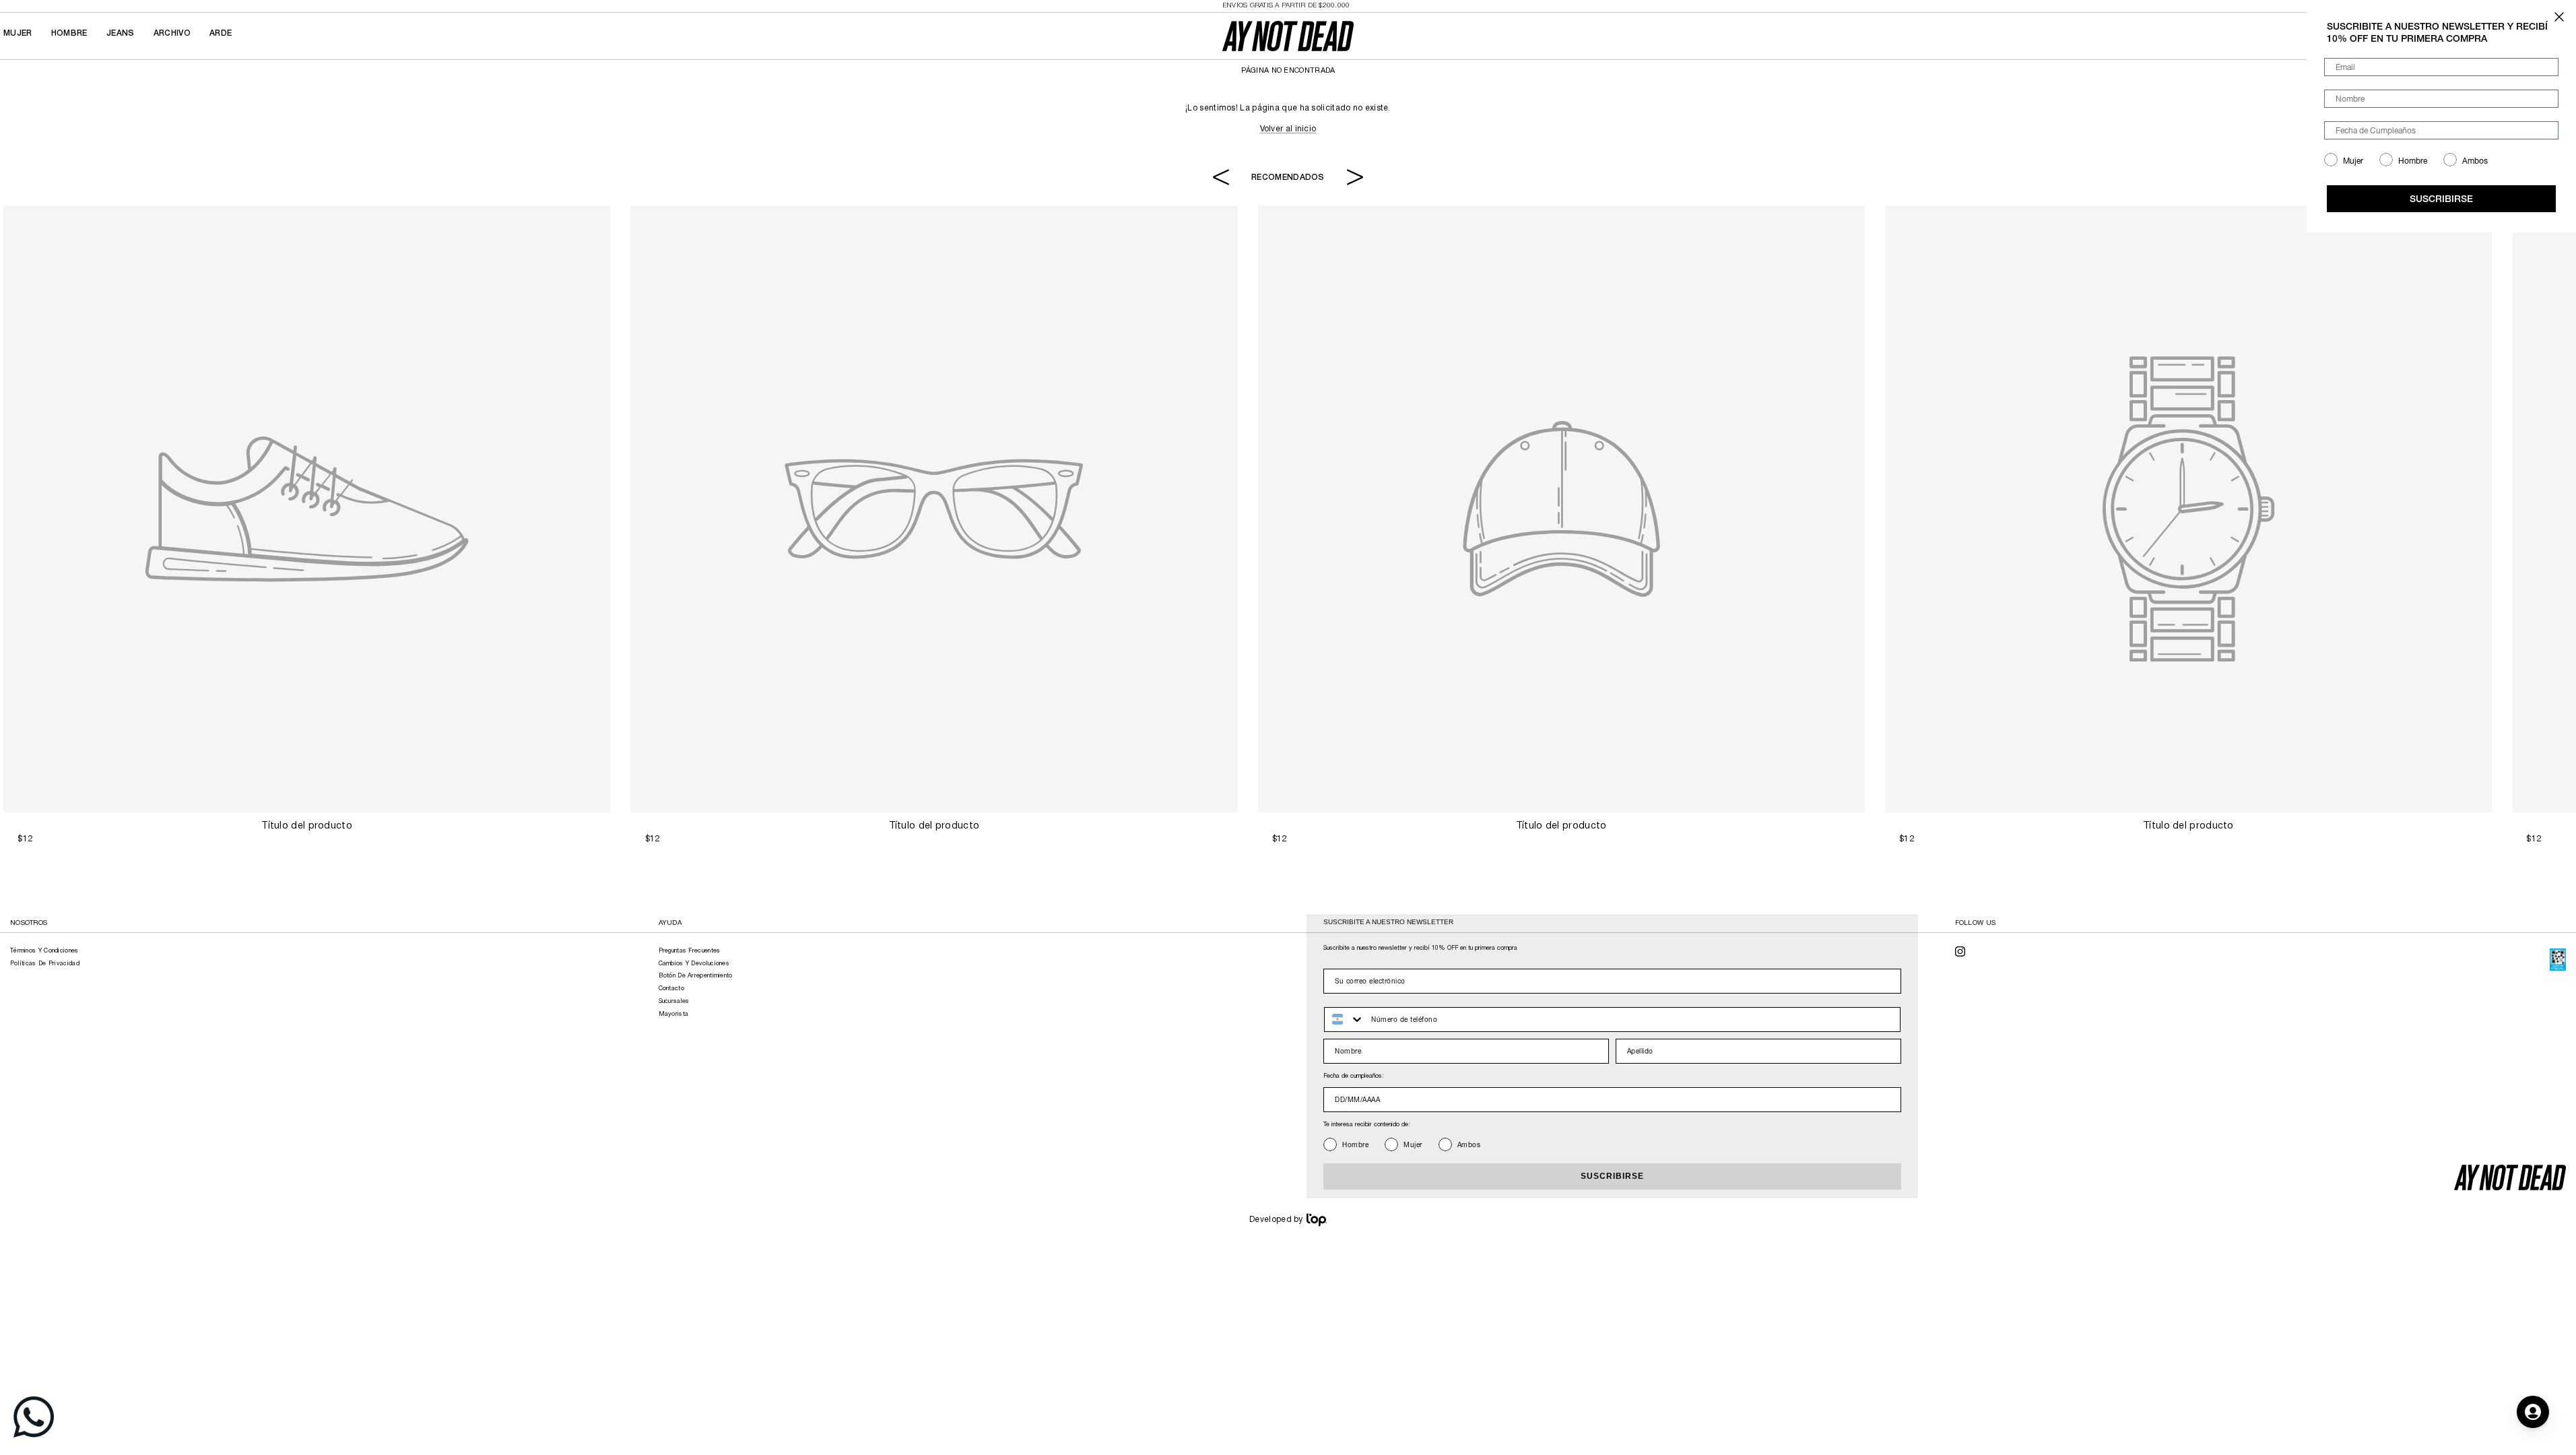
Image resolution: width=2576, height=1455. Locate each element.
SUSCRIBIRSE (1612, 1176)
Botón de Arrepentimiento (696, 976)
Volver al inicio (1288, 129)
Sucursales (674, 1002)
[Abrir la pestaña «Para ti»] (2533, 1412)
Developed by (1276, 1220)
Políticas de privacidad (45, 964)
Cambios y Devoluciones (694, 964)
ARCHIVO (172, 33)
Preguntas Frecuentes (690, 951)
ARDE (221, 33)
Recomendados (1288, 177)
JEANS (121, 33)
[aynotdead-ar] (1288, 36)
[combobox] (1345, 1020)
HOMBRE (69, 33)
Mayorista (674, 1014)
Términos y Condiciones (44, 951)
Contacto (671, 989)
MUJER (18, 33)
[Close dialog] (2559, 17)
